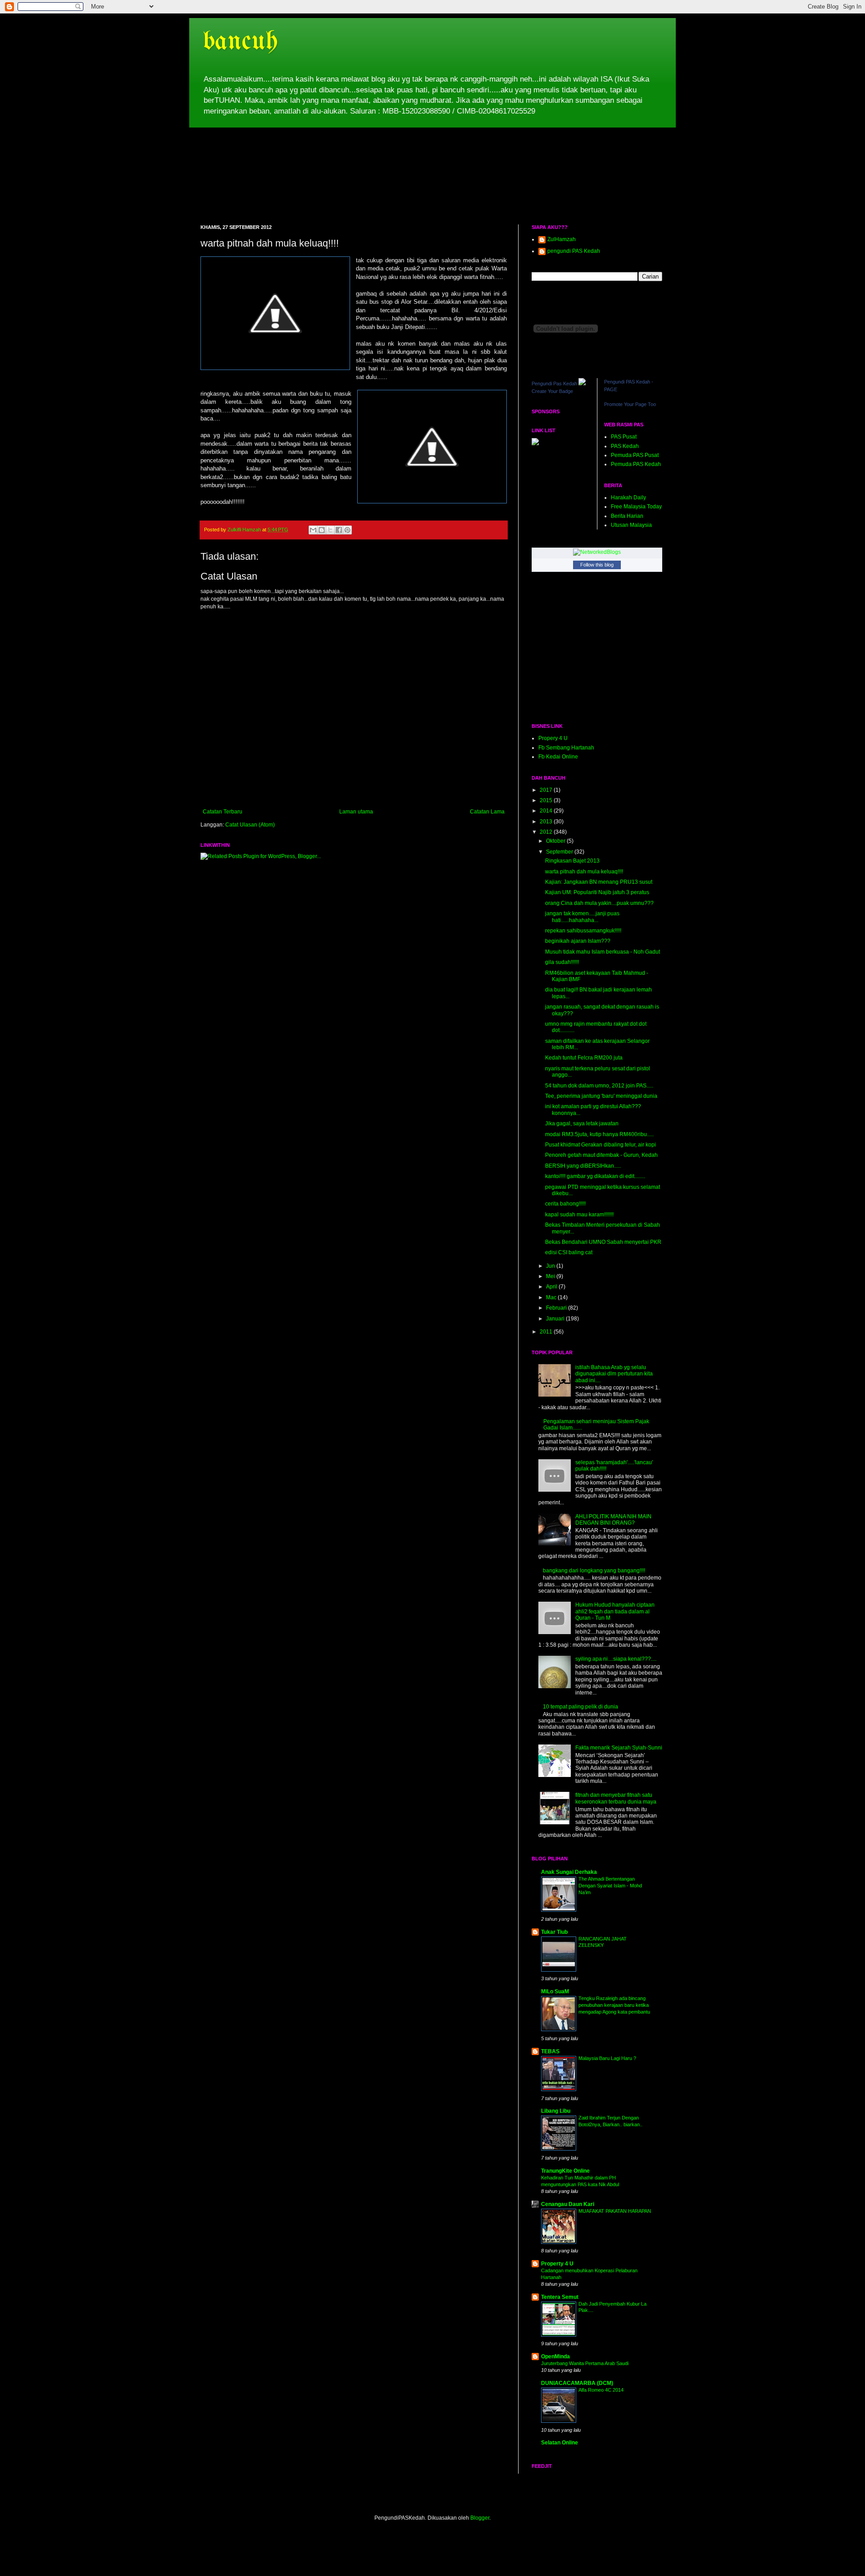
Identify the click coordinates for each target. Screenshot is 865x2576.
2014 (547, 811)
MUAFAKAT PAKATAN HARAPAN (615, 2211)
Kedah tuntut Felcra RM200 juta (584, 1058)
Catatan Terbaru (223, 812)
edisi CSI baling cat (569, 1252)
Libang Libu (556, 2111)
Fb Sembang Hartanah (566, 748)
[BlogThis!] (322, 530)
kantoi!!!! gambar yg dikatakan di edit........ (595, 1176)
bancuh (240, 42)
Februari (557, 1308)
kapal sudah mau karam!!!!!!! (579, 1215)
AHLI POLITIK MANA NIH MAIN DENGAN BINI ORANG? (613, 1520)
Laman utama (356, 812)
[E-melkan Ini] (313, 530)
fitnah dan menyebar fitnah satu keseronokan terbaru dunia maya (616, 1798)
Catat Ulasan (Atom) (250, 825)
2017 (547, 790)
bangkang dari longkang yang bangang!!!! (594, 1571)
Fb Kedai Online (558, 757)
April (552, 1287)
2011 (547, 1332)
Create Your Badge (552, 391)
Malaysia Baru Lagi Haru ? (607, 2058)
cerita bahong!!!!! (565, 1204)
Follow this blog (597, 565)
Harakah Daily (628, 498)
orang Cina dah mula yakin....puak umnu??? (599, 903)
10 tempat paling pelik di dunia (580, 1707)
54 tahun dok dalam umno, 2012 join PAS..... (599, 1086)
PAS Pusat (624, 437)
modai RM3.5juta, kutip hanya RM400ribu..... (599, 1134)
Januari (556, 1319)
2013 (547, 822)
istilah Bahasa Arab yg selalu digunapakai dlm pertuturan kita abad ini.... (614, 1374)
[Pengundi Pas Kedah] (582, 384)
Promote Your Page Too (630, 404)
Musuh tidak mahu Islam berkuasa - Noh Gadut (603, 952)
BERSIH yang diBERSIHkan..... (583, 1166)
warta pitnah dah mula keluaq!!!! (584, 872)
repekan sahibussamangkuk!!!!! (583, 931)
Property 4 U (557, 2264)
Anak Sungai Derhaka (569, 1872)
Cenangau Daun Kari (568, 2204)
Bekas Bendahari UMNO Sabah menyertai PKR (603, 1242)
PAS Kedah (625, 446)
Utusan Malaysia (631, 525)
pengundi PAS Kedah (574, 251)
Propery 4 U (553, 738)
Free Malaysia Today (636, 507)
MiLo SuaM (555, 1991)
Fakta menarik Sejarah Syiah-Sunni (619, 1748)
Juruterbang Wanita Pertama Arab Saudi (585, 2363)
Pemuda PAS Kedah (636, 464)
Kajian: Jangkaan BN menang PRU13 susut (599, 882)
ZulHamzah (562, 239)
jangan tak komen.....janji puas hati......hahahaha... (582, 917)
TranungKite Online (565, 2171)
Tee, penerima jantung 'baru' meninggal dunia (601, 1096)
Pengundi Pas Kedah (554, 384)
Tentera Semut (560, 2297)
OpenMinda (555, 2357)
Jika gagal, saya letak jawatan (582, 1124)
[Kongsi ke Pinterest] (347, 530)
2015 (547, 800)
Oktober (556, 841)
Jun (551, 1266)
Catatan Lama (487, 812)
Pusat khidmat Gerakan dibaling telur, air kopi (601, 1145)
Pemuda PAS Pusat (635, 455)
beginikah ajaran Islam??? (578, 941)
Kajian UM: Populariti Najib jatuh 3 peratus (597, 892)
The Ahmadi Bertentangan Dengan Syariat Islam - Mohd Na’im (610, 1886)
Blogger (480, 2518)
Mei (551, 1276)
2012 (547, 832)
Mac (552, 1297)
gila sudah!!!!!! (562, 962)
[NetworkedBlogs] (597, 552)
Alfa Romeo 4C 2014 (601, 2390)
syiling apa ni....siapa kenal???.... (616, 1659)
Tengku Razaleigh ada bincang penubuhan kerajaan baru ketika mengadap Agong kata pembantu (614, 2005)
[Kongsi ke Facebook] (339, 530)
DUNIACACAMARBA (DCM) (577, 2383)
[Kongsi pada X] (330, 530)
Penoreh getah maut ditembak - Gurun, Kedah (601, 1155)
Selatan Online (560, 2443)
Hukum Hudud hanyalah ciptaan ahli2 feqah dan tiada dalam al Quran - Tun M (615, 1611)
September (560, 852)
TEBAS (550, 2051)
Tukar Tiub (554, 1932)
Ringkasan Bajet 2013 (572, 861)
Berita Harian (627, 516)
